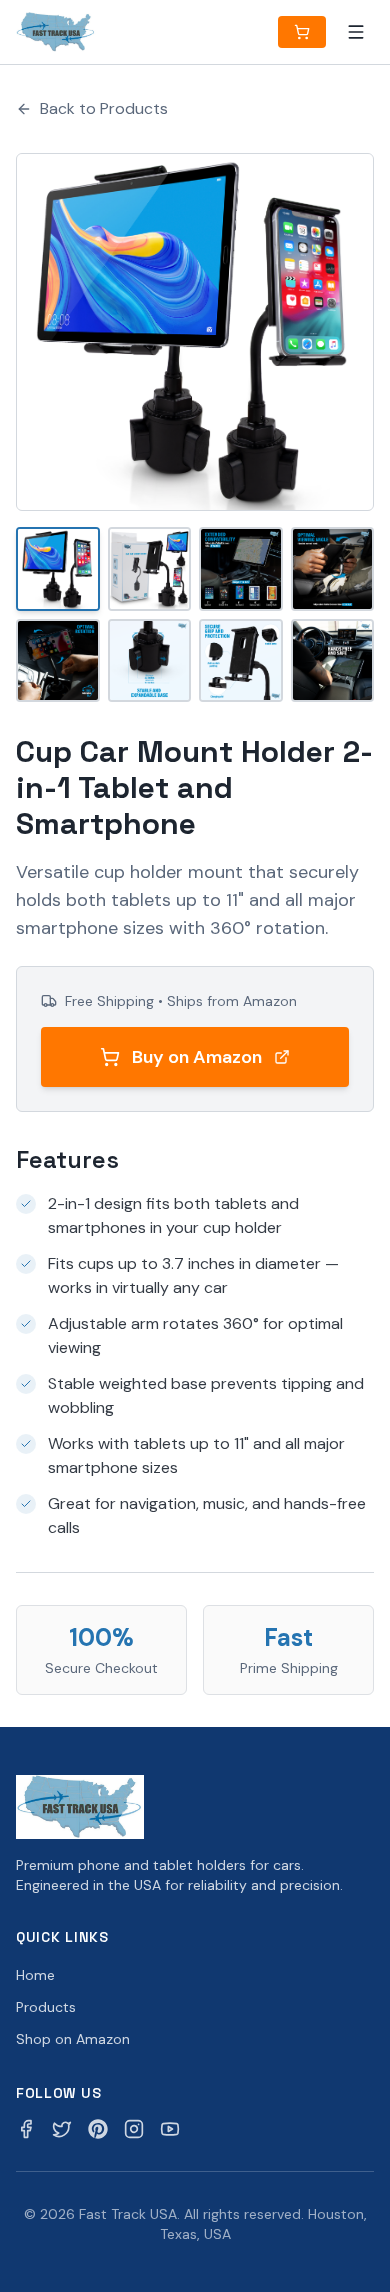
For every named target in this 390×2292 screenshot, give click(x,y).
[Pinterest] (98, 2129)
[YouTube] (170, 2129)
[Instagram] (134, 2129)
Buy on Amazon (197, 1057)
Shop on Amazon (73, 2039)
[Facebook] (26, 2129)
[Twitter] (62, 2129)
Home (35, 1975)
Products (46, 2007)
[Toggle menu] (356, 32)
